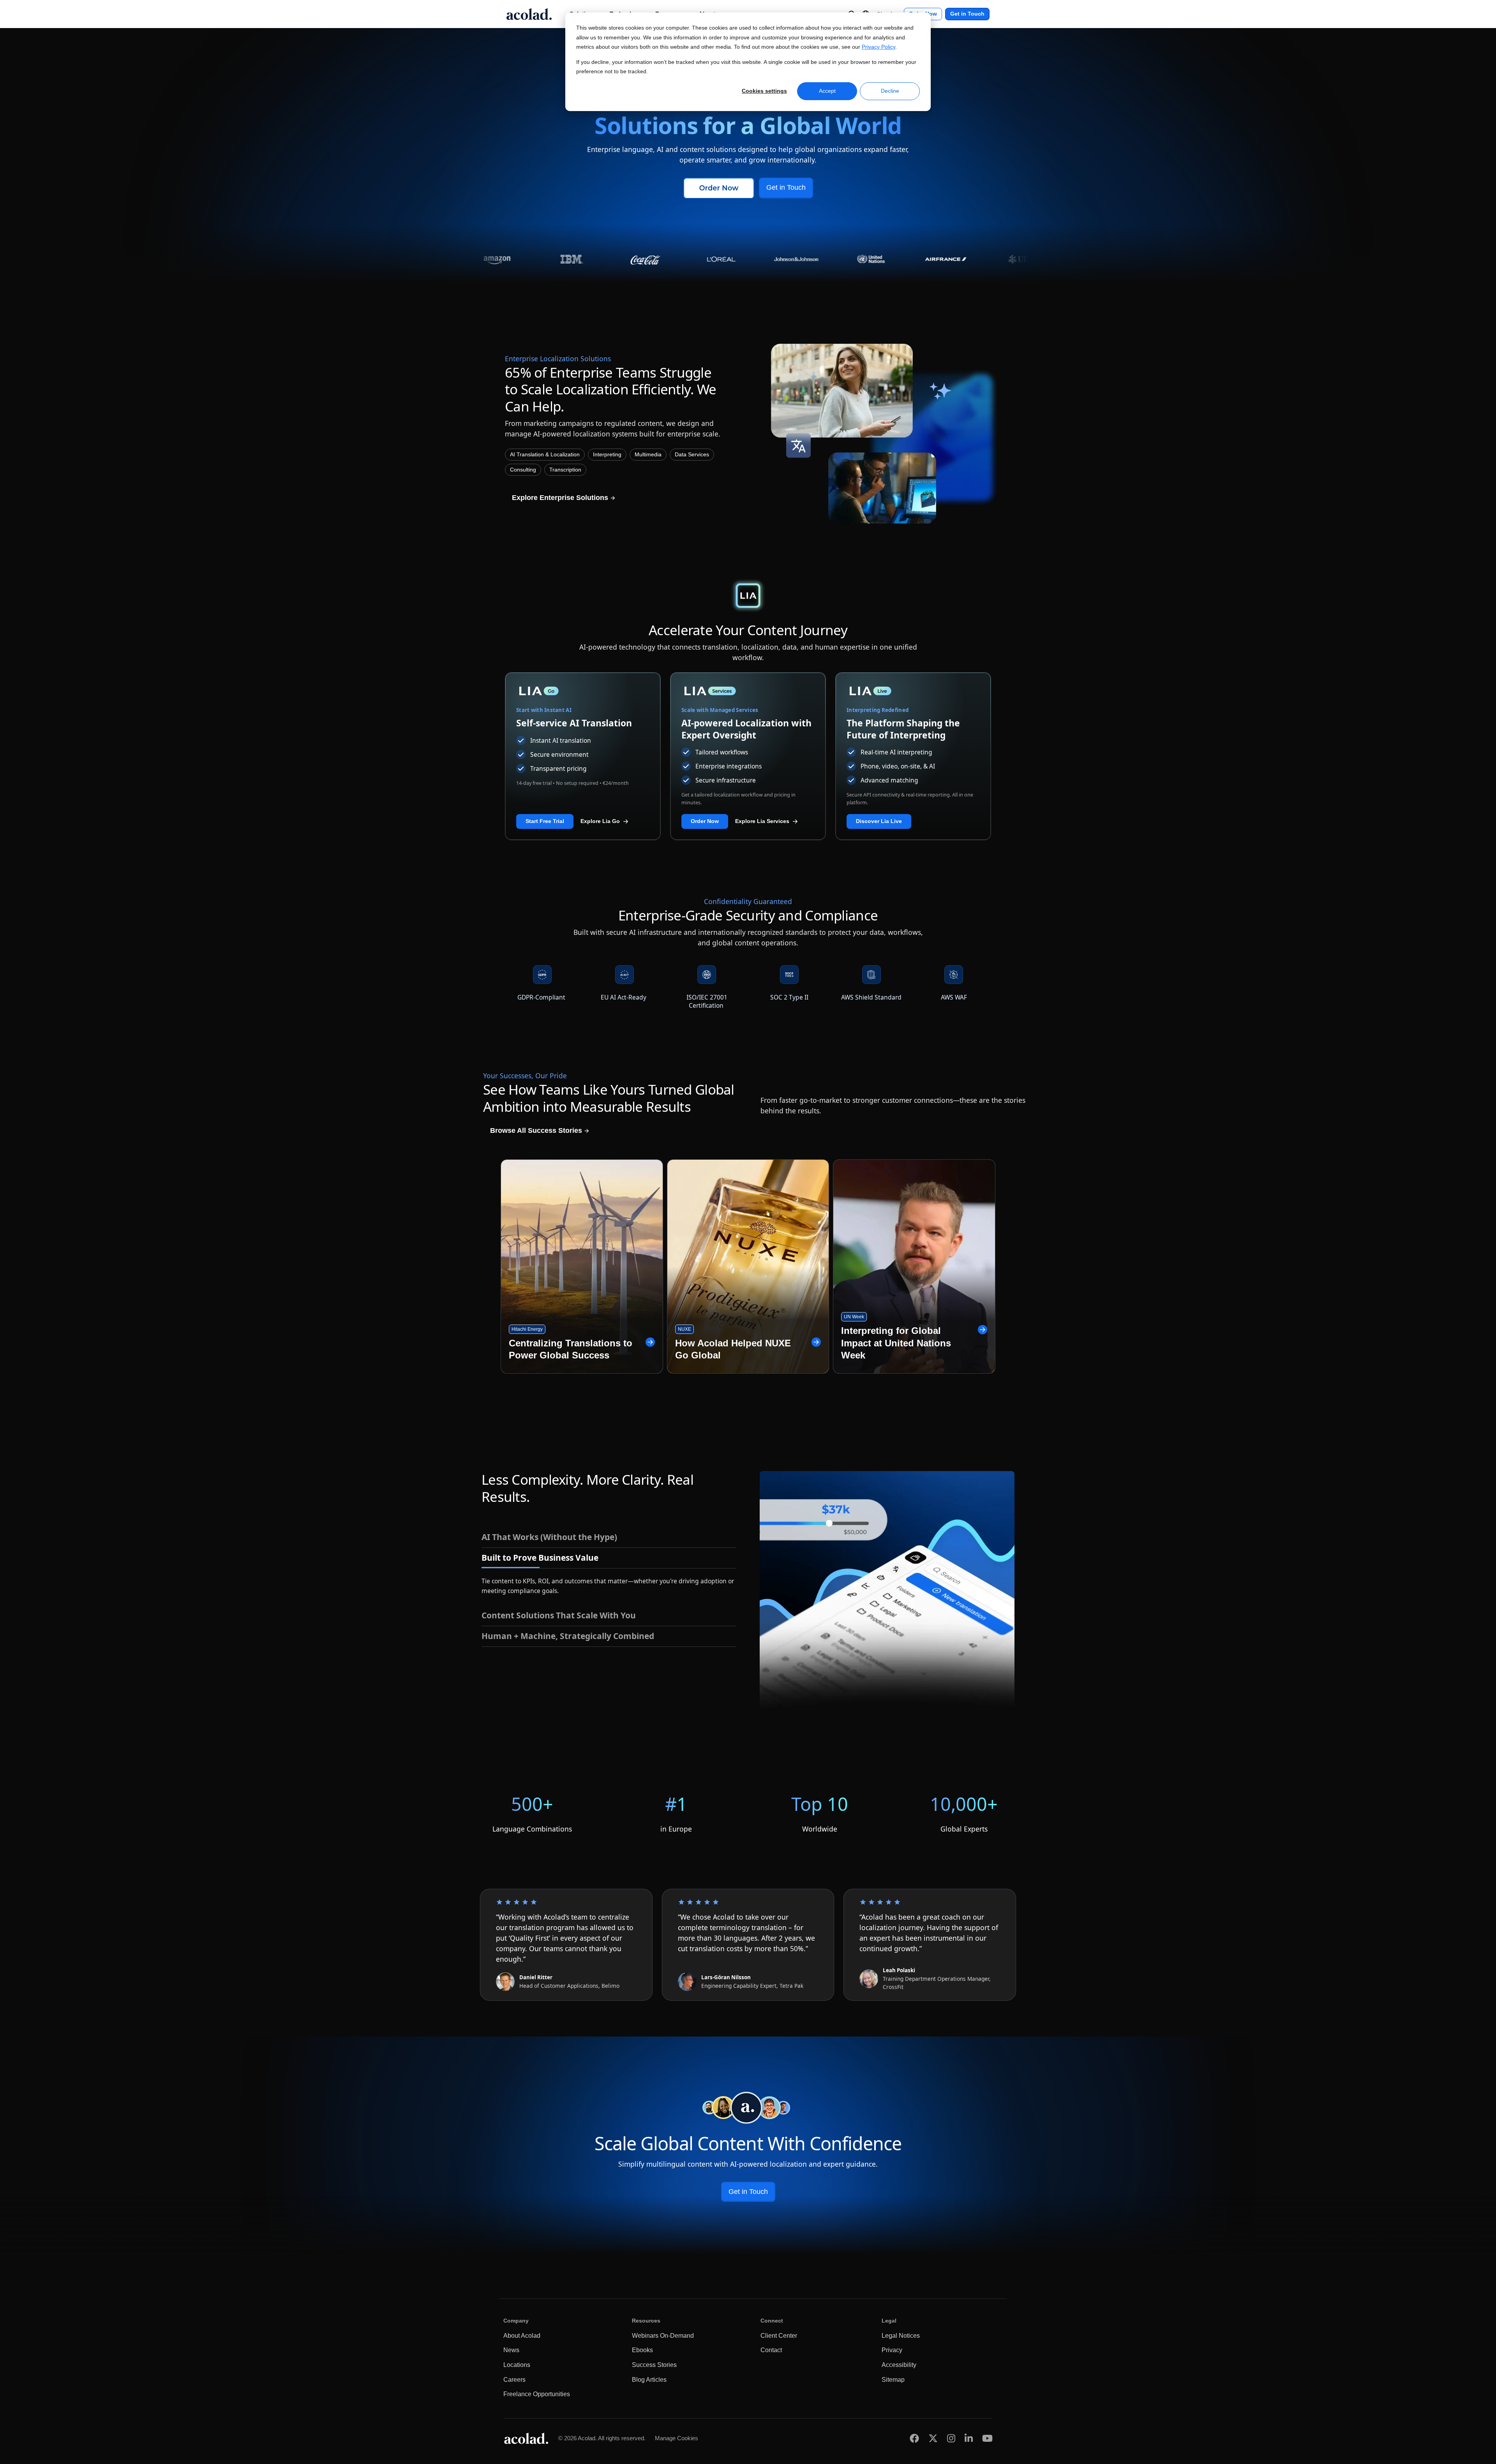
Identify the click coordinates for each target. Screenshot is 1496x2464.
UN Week (854, 1317)
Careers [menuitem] (514, 2380)
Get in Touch (967, 14)
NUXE (684, 1329)
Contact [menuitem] (771, 2350)
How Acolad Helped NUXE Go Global (733, 1349)
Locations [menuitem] (517, 2365)
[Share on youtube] (987, 2438)
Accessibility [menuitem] (899, 2365)
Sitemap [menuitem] (893, 2380)
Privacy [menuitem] (892, 2350)
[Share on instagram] (951, 2438)
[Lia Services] (748, 691)
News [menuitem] (511, 2350)
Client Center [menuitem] (779, 2336)
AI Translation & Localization (545, 455)
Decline (890, 91)
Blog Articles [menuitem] (649, 2380)
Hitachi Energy (527, 1329)
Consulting (523, 470)
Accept (827, 91)
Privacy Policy (879, 47)
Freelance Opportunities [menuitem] (537, 2394)
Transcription (565, 470)
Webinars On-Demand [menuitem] (663, 2336)
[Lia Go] (583, 691)
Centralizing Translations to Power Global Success (571, 1349)
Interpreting (607, 455)
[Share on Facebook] (914, 2438)
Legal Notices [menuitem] (901, 2336)
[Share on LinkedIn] (969, 2438)
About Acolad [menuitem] (522, 2336)
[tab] (609, 1537)
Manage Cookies (677, 2438)
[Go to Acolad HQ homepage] (529, 14)
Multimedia (648, 455)
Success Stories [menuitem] (654, 2365)
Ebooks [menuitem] (642, 2350)
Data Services (692, 455)
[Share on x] (933, 2438)
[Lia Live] (913, 691)
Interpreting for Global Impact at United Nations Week (896, 1343)
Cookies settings (764, 91)
